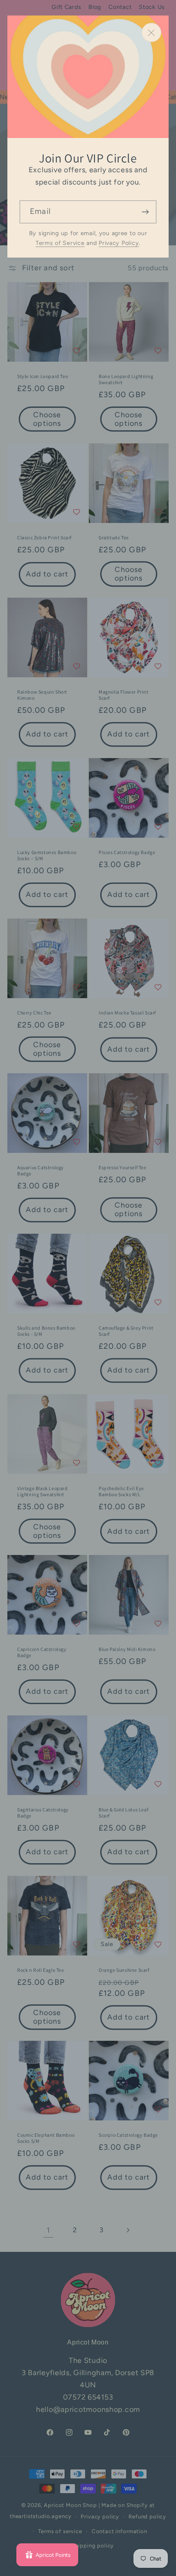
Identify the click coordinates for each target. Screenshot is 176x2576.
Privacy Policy (119, 243)
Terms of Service (60, 243)
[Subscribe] (145, 212)
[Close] (151, 32)
